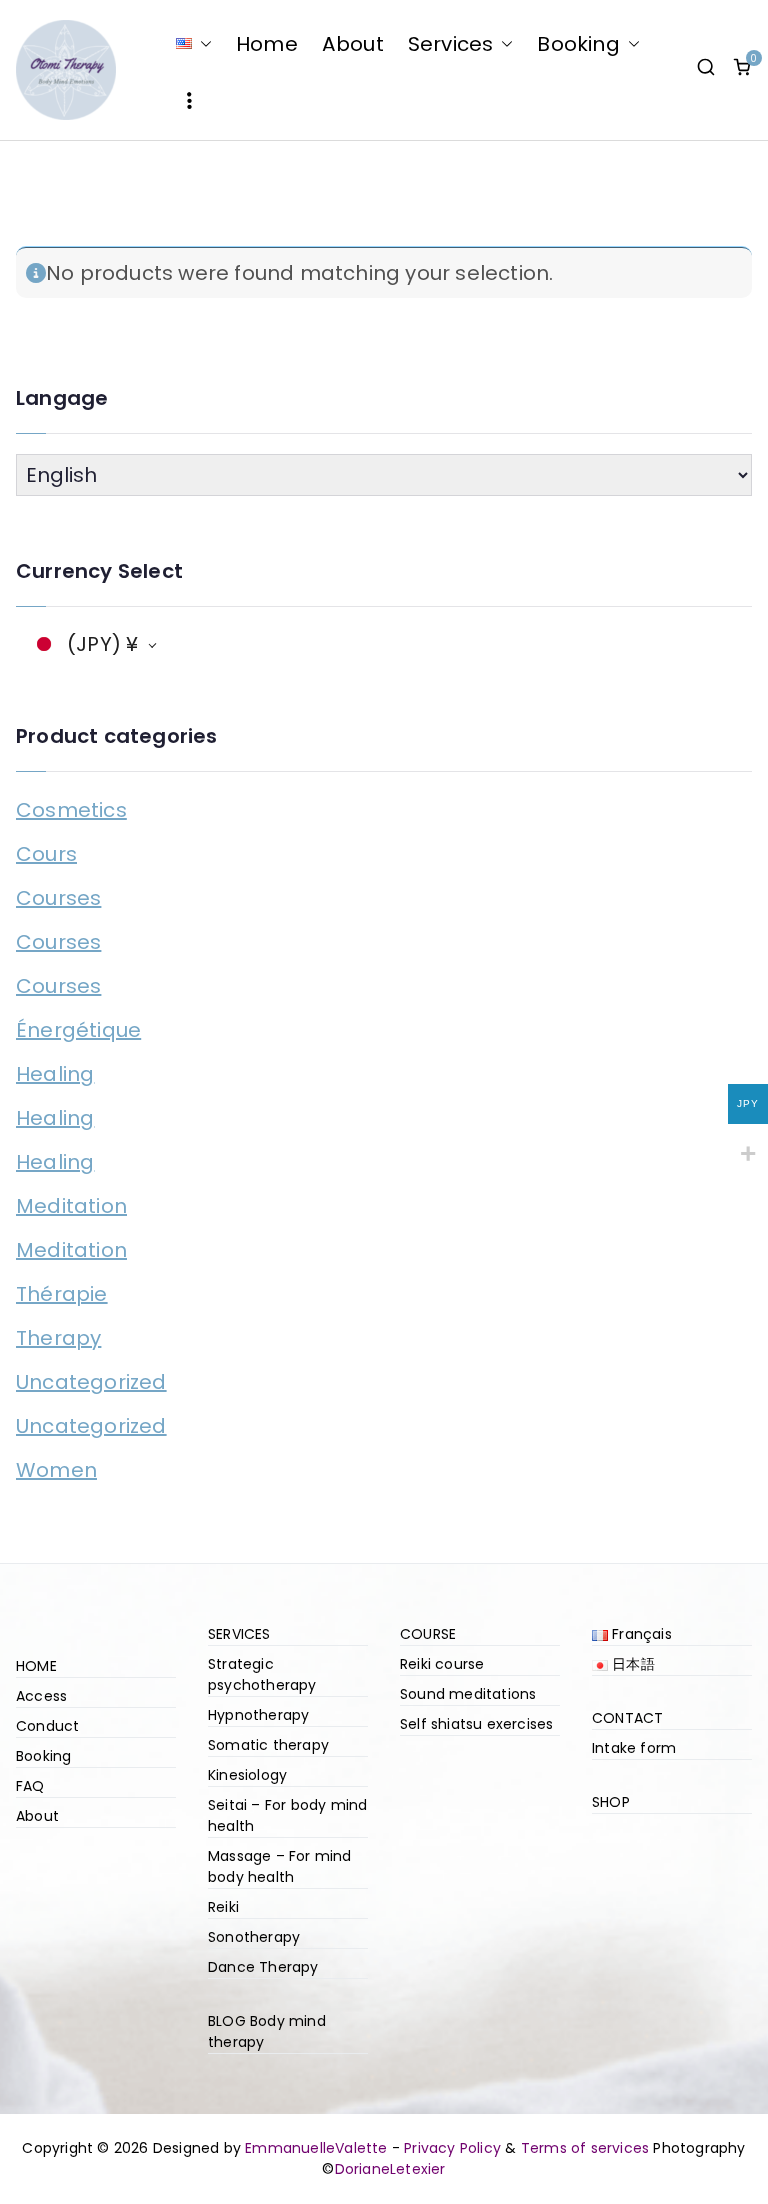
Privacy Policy (452, 2148)
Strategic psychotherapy (262, 1674)
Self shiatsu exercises (476, 1724)
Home (267, 44)
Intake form (634, 1748)
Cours (46, 854)
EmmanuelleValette (316, 2148)
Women (56, 1470)
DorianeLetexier (390, 2169)
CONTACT (627, 1718)
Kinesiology (247, 1775)
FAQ (30, 1786)
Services (451, 44)
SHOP (611, 1802)
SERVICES (239, 1634)
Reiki (223, 1907)
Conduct (47, 1726)
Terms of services (585, 2148)
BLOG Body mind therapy (267, 2031)
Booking (578, 44)
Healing (55, 1074)
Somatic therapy (268, 1745)
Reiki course (442, 1664)
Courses (58, 898)
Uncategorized (91, 1382)
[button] (202, 44)
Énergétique (78, 1030)
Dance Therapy (263, 1967)
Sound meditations (468, 1694)
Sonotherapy (254, 1937)
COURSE (428, 1634)
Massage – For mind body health (280, 1866)
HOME (36, 1666)
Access (41, 1696)
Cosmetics (71, 810)
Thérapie (62, 1294)
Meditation (71, 1206)
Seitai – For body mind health (287, 1815)
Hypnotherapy (258, 1715)
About (353, 44)
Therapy (58, 1338)
